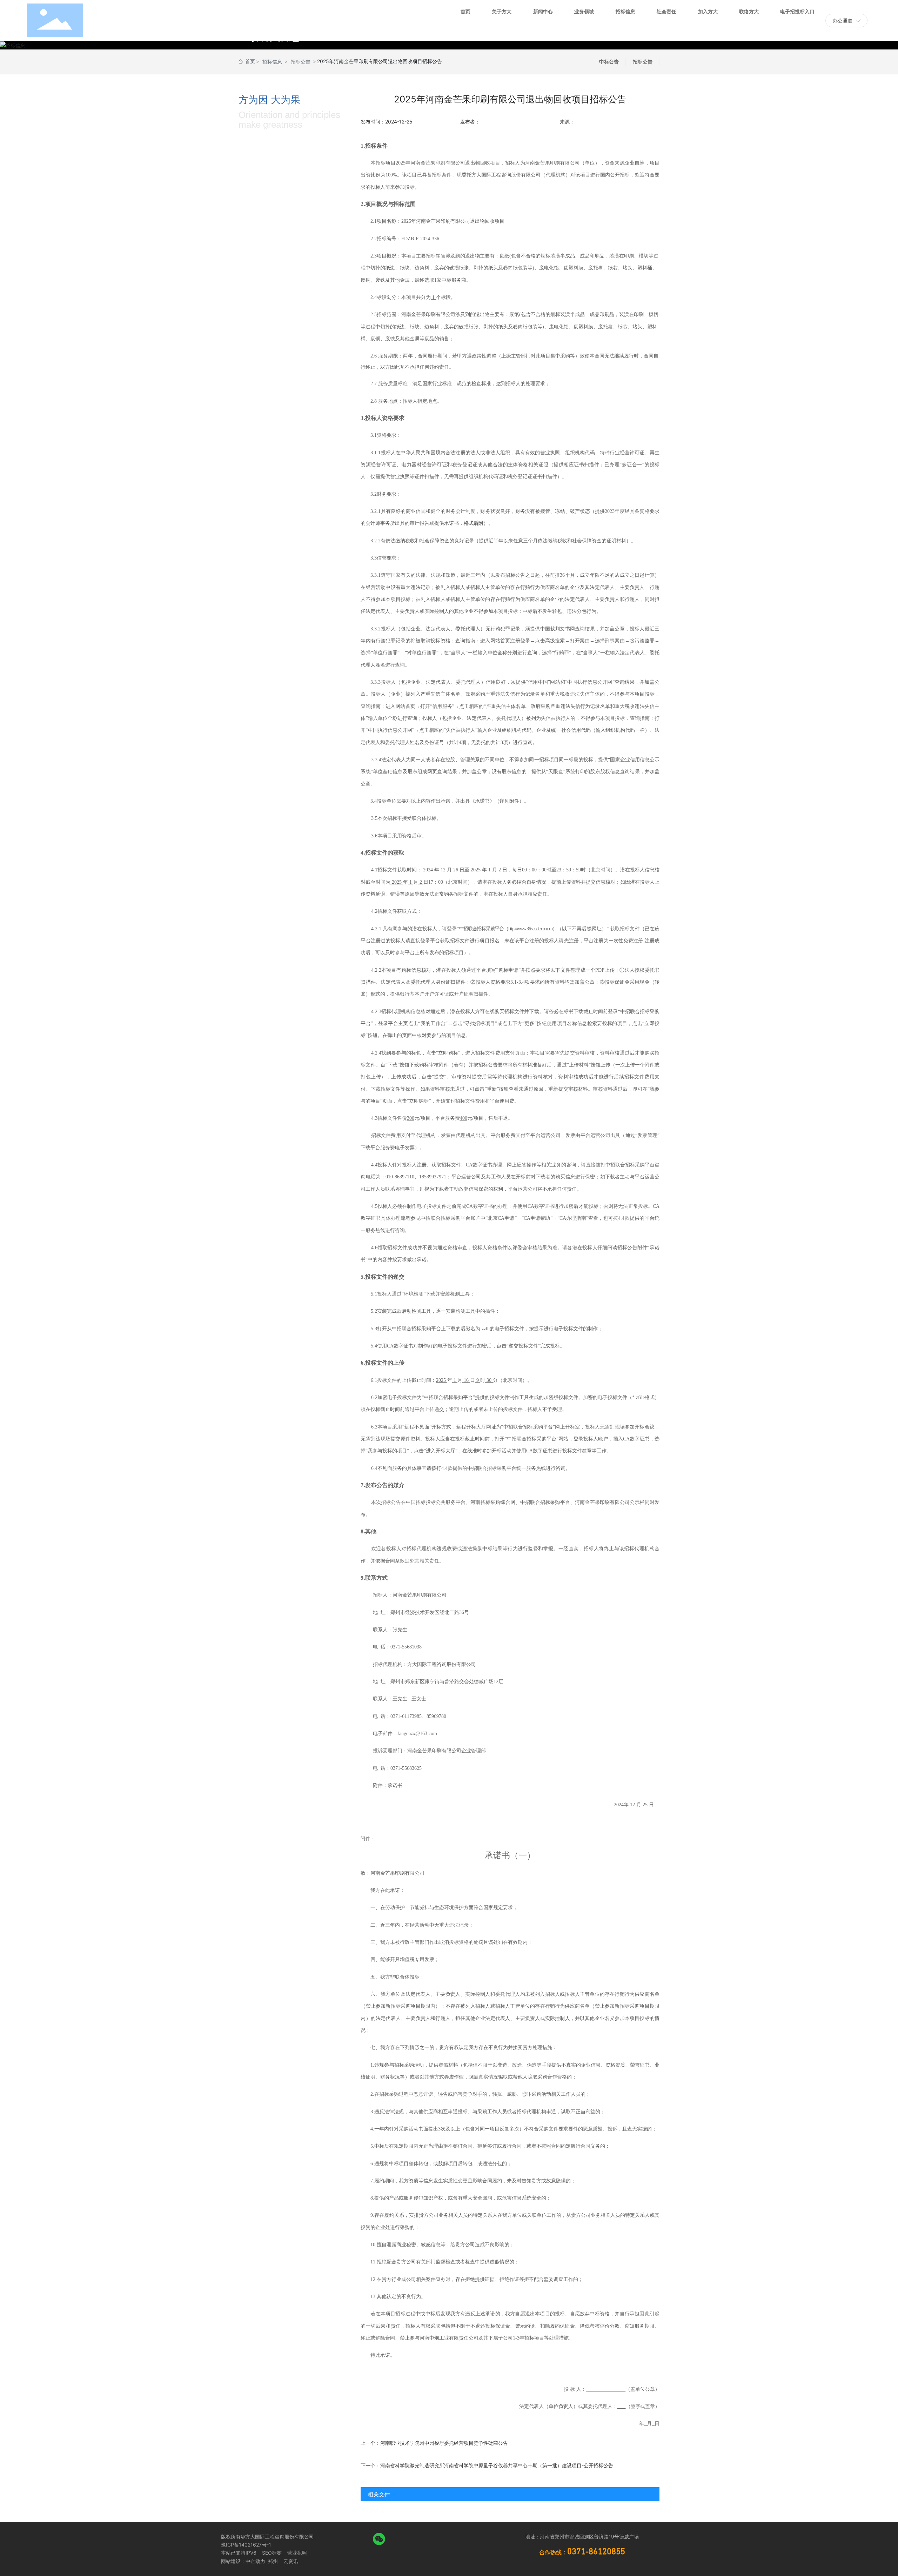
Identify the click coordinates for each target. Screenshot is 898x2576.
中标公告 (609, 62)
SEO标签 (272, 2553)
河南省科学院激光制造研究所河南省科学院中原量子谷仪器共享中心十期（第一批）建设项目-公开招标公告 (497, 2465)
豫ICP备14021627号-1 (246, 2545)
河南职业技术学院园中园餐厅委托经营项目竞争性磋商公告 (444, 2443)
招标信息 (272, 62)
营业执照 (297, 2553)
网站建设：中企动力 (243, 2561)
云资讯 (291, 2561)
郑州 (272, 2561)
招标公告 (301, 62)
